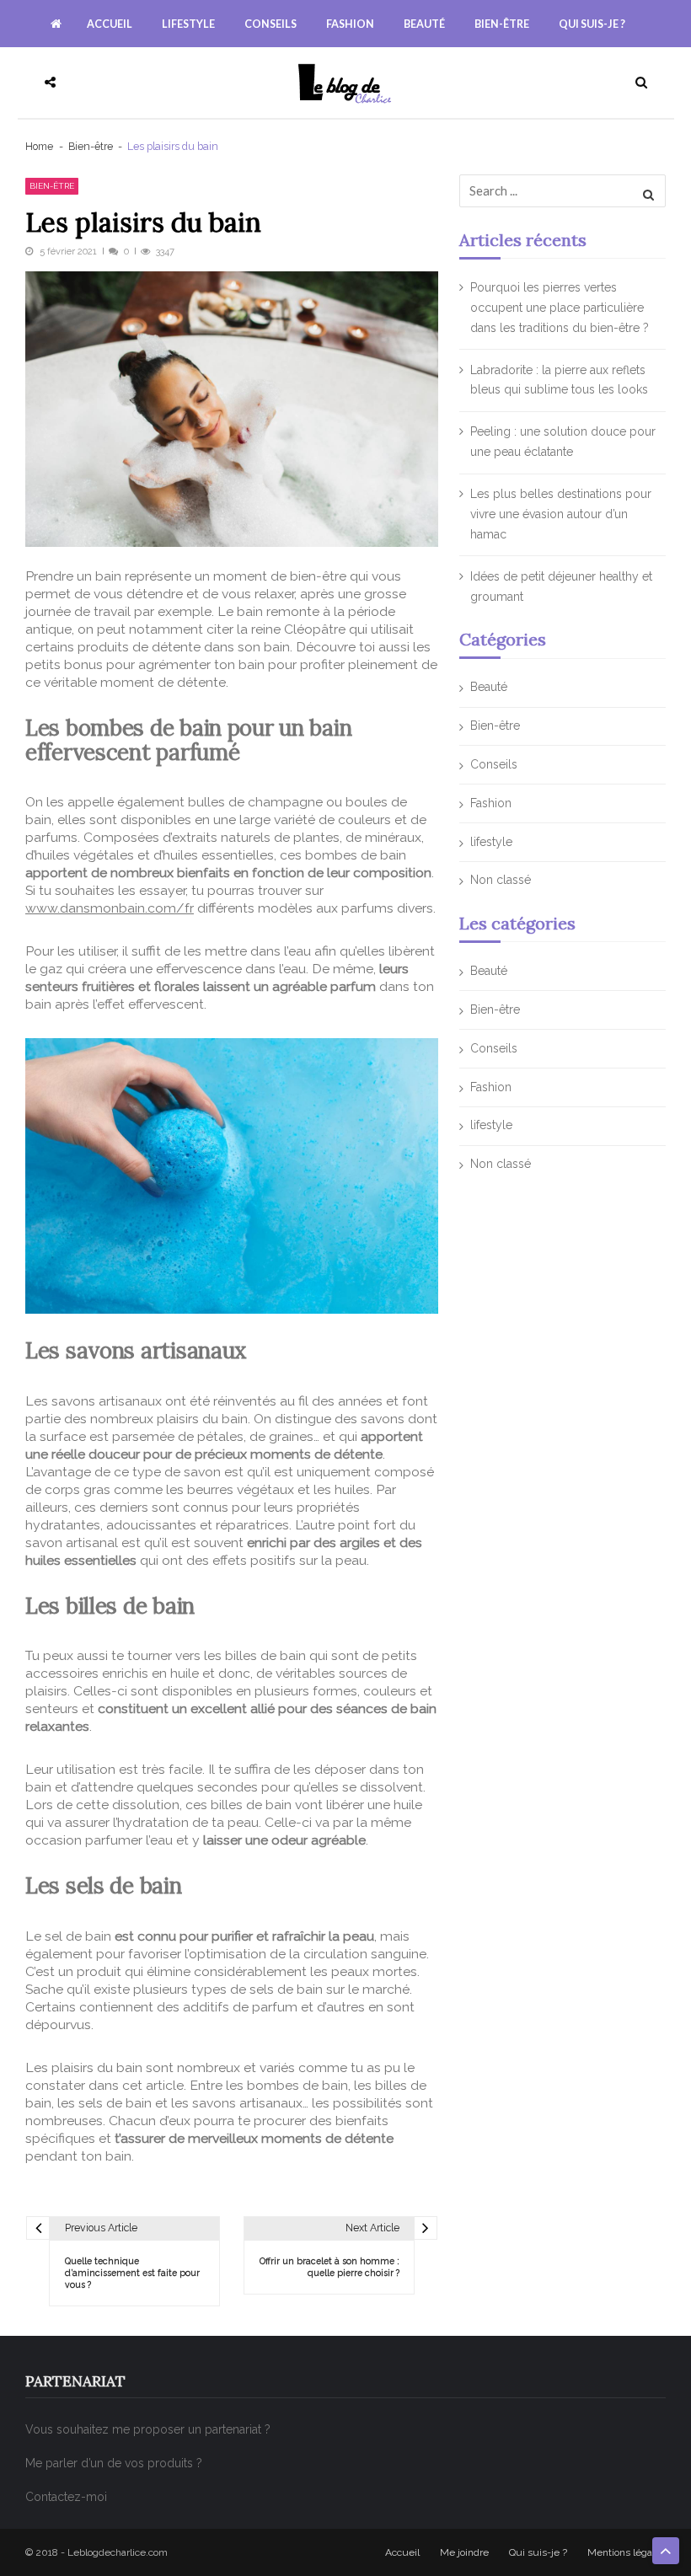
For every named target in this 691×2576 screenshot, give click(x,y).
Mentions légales (627, 2552)
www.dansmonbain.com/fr (110, 908)
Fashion (350, 24)
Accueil (110, 24)
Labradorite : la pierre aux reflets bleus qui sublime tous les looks (559, 380)
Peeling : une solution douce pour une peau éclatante (563, 442)
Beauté (424, 24)
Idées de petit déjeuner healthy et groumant (561, 586)
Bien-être (502, 24)
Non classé (501, 880)
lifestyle (188, 24)
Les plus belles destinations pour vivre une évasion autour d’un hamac (561, 514)
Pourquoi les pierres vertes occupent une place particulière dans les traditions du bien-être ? (560, 308)
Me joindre (464, 2552)
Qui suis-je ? (592, 24)
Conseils (271, 24)
